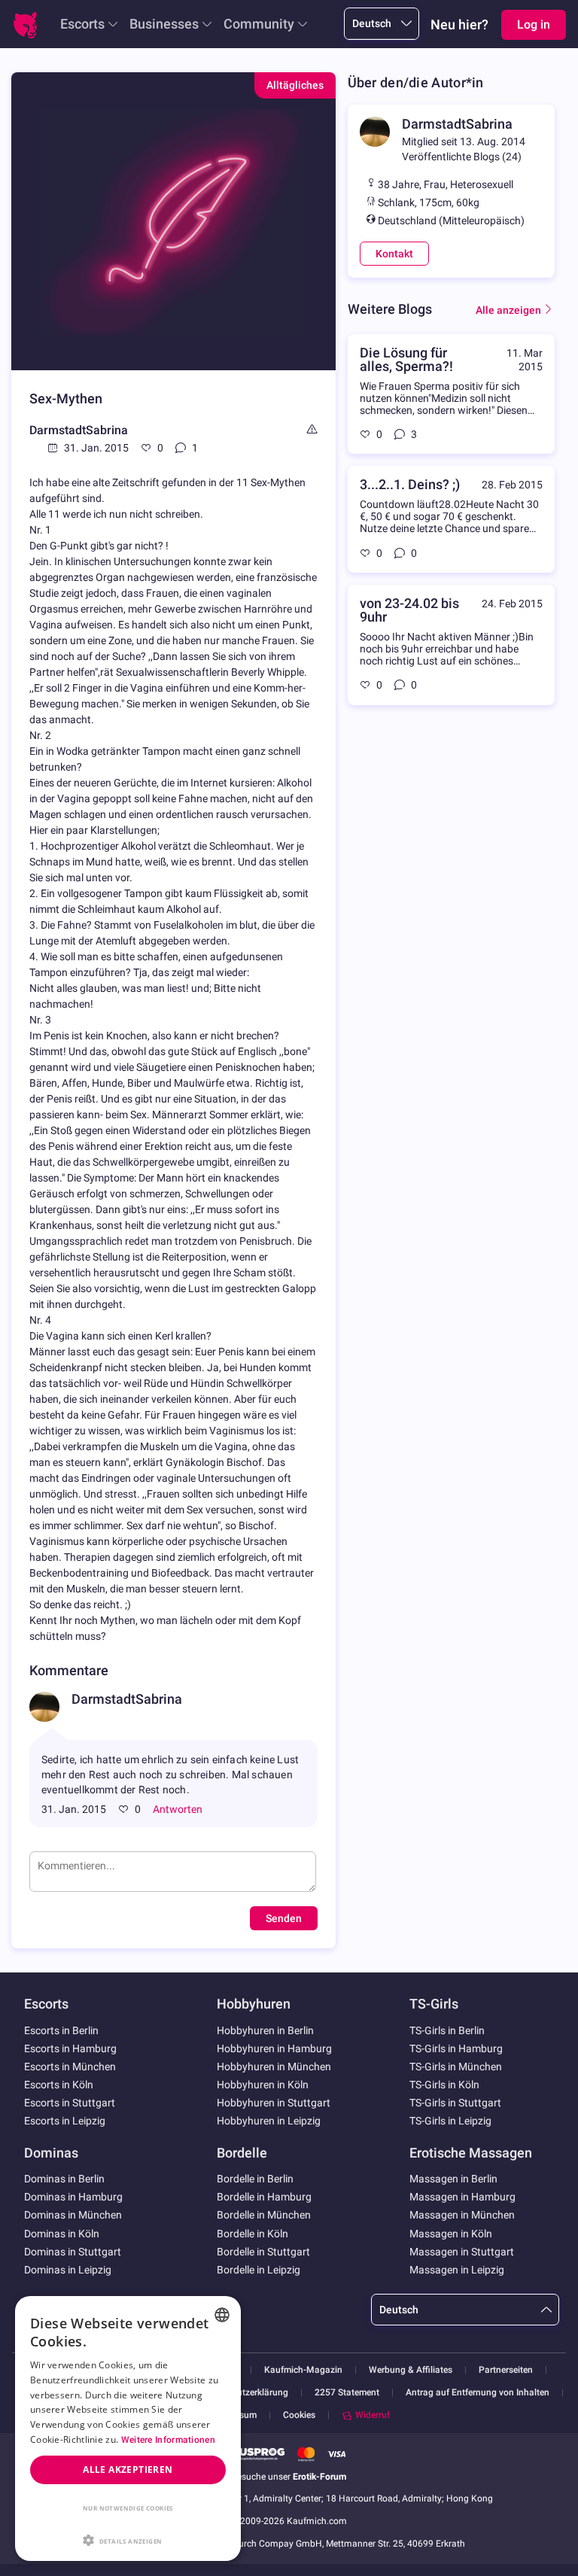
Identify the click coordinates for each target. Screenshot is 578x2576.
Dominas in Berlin (64, 2179)
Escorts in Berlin (61, 2030)
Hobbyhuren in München (274, 2067)
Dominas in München (73, 2215)
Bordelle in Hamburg (264, 2197)
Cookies (299, 2415)
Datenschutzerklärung (243, 2393)
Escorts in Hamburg (70, 2048)
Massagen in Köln (451, 2234)
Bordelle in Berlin (255, 2179)
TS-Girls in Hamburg (456, 2048)
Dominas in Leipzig (68, 2270)
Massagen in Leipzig (457, 2270)
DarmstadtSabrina (79, 430)
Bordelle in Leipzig (259, 2270)
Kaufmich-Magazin (303, 2370)
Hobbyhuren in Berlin (265, 2030)
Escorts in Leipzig (65, 2121)
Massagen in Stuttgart (462, 2252)
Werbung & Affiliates (411, 2370)
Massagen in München (462, 2215)
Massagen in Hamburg (462, 2197)
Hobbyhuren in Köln (263, 2085)
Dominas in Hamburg (73, 2197)
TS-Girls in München (456, 2067)
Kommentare (69, 1670)
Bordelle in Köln (252, 2234)
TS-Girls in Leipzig (450, 2121)
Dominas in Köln (62, 2234)
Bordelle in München (264, 2215)
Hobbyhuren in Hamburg (274, 2048)
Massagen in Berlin (453, 2179)
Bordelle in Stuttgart (263, 2252)
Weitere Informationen (168, 2440)
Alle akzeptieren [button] (128, 2470)
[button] (128, 2539)
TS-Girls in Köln (444, 2085)
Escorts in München (70, 2067)
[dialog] (128, 2428)
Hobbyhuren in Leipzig (269, 2121)
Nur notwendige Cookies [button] (128, 2508)
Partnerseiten (506, 2370)
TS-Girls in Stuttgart (455, 2103)
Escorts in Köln (59, 2085)
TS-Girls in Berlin (447, 2030)
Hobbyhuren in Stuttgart (274, 2103)
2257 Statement (347, 2393)
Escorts (82, 24)
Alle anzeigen (508, 310)
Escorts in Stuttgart (70, 2103)
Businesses (164, 24)
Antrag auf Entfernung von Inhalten (478, 2393)
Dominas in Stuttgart (73, 2252)
